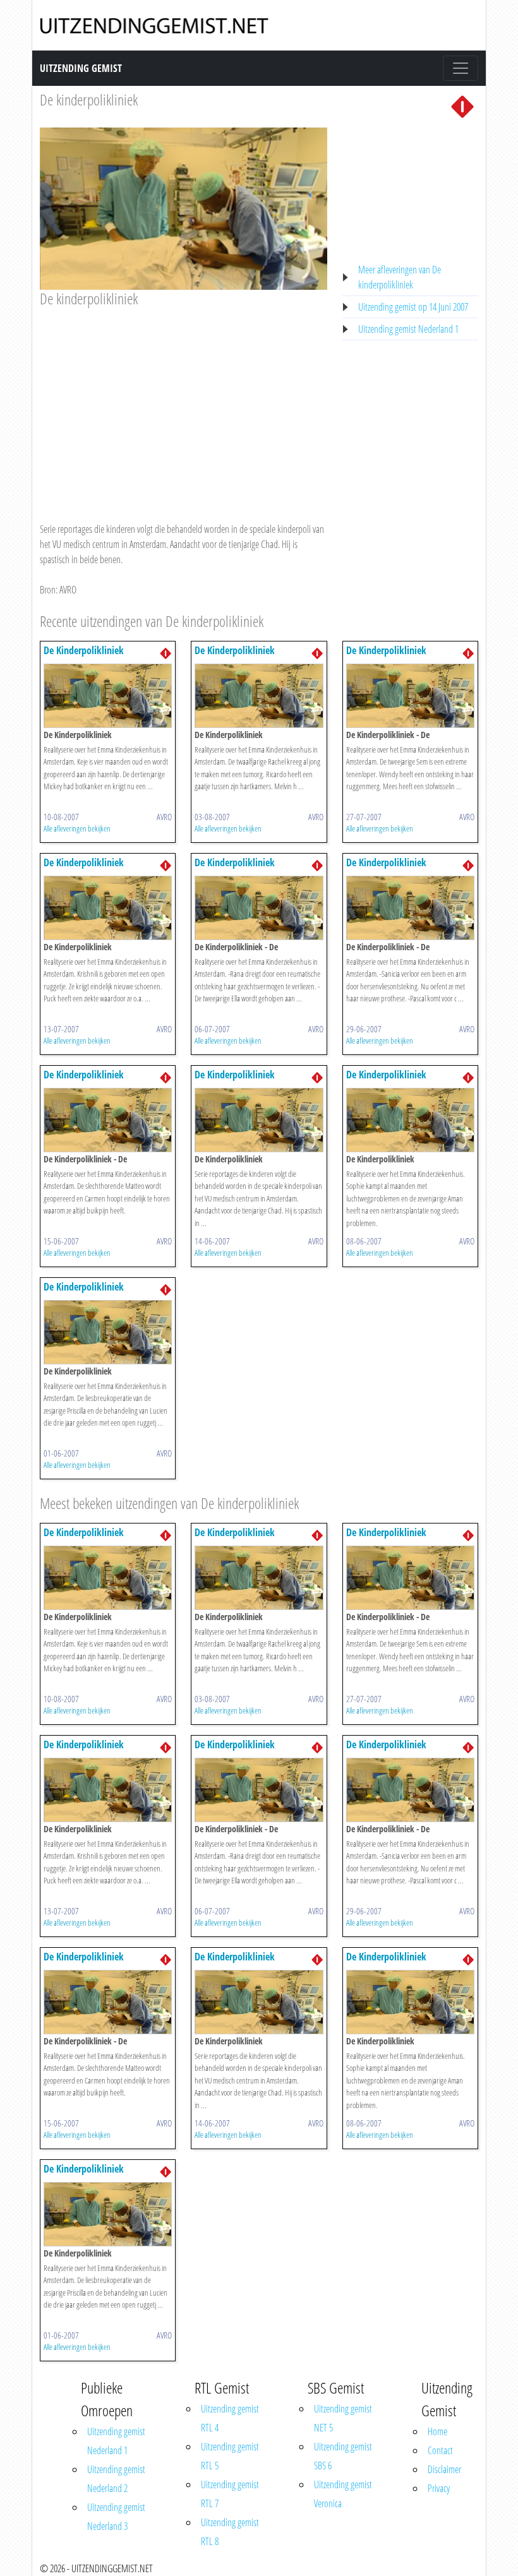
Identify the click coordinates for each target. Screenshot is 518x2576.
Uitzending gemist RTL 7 (230, 2494)
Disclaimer (444, 2469)
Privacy (439, 2488)
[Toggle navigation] (461, 68)
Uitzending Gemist (81, 68)
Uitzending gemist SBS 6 (343, 2456)
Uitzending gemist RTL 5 (230, 2456)
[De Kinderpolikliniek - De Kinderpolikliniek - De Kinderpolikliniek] (410, 695)
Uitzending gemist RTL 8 (230, 2532)
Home (437, 2431)
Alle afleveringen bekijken (77, 828)
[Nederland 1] (462, 105)
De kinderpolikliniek (89, 99)
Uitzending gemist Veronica (343, 2494)
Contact (440, 2450)
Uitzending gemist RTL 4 (230, 2418)
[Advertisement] (184, 403)
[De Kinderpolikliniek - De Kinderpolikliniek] (108, 695)
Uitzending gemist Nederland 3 (116, 2517)
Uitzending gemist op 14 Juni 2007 (413, 307)
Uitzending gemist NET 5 (343, 2418)
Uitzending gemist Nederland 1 (408, 329)
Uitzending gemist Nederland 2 (116, 2479)
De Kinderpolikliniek (84, 650)
